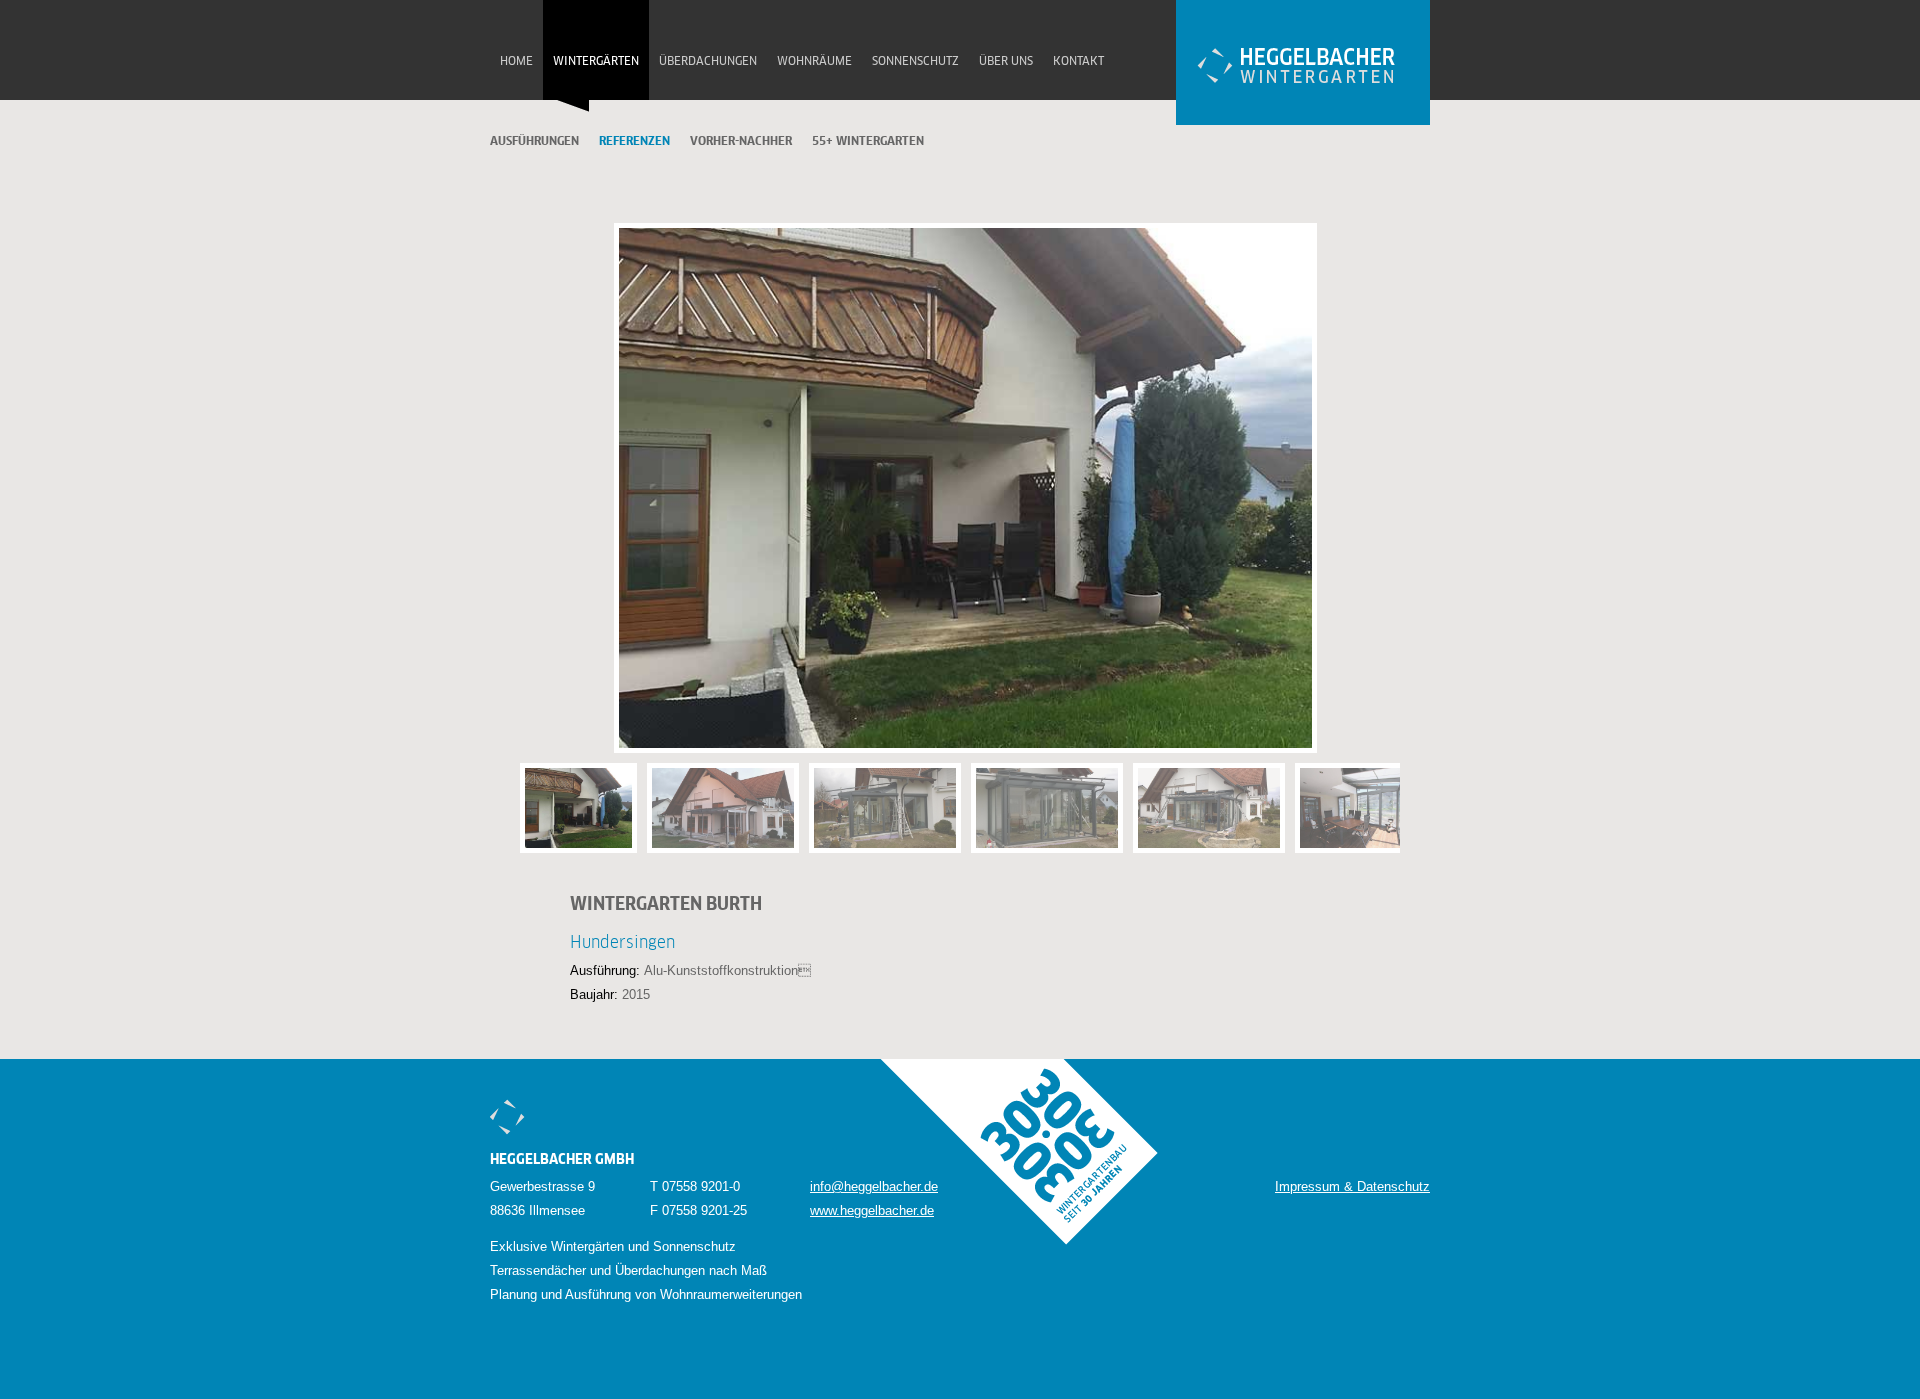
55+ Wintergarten (868, 142)
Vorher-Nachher (741, 142)
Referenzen (634, 142)
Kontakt (1078, 62)
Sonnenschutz (915, 62)
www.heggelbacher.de (872, 1210)
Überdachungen (708, 62)
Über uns (1006, 62)
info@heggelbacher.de (874, 1186)
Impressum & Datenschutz (1352, 1186)
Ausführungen (534, 142)
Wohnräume (814, 62)
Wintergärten (596, 62)
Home (516, 62)
